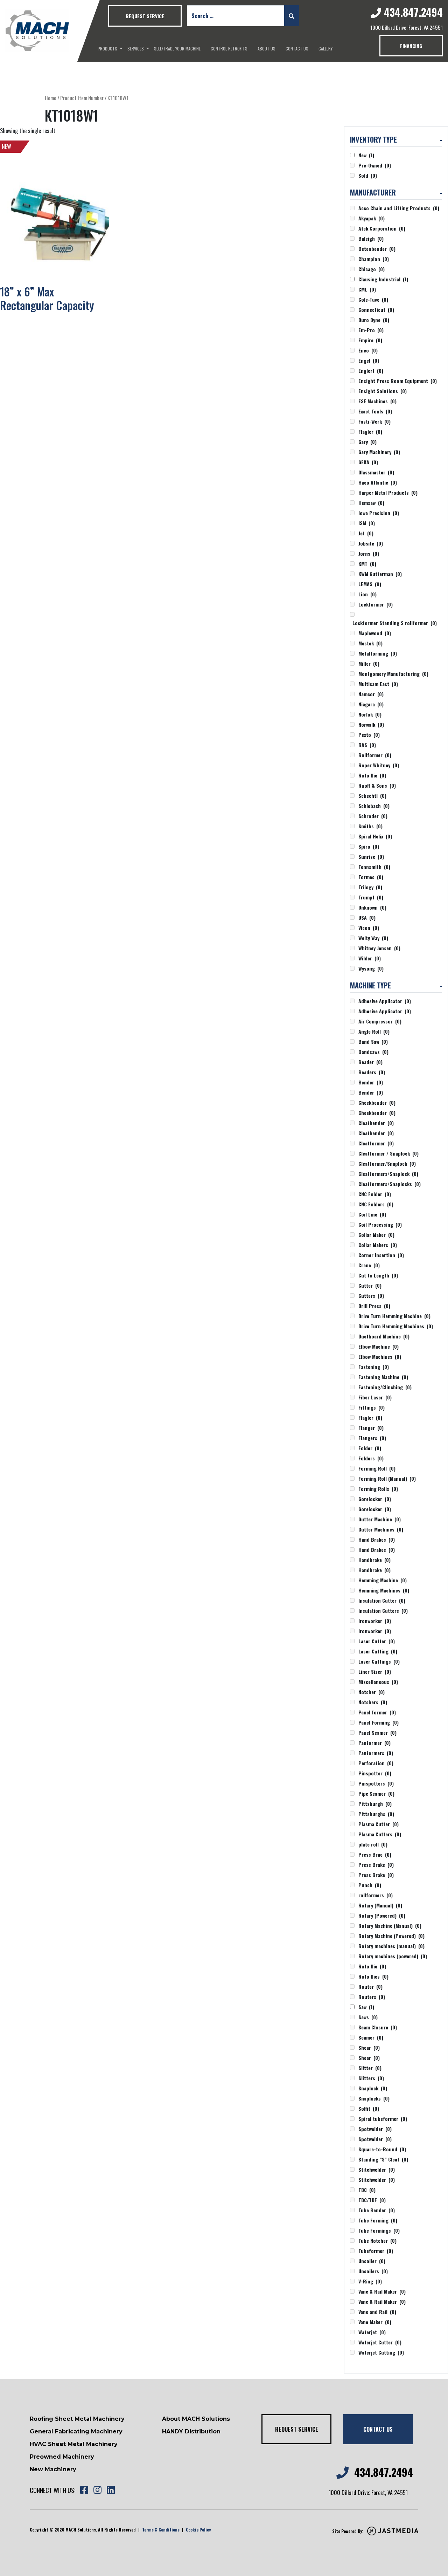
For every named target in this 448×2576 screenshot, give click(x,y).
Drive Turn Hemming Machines (396, 1326)
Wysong (371, 968)
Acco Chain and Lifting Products (399, 208)
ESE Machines (377, 401)
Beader (370, 1062)
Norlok (370, 714)
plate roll (373, 1844)
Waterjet (372, 2332)
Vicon (369, 928)
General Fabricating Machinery (76, 2431)
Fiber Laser (375, 1397)
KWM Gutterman (380, 574)
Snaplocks (374, 2098)
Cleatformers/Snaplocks (390, 1184)
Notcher (372, 1692)
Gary (367, 442)
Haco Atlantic (378, 482)
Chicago (372, 269)
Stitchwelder (377, 2169)
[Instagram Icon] (97, 2490)
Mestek (370, 643)
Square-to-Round (382, 2149)
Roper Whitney (379, 765)
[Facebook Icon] (84, 2490)
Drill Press (374, 1306)
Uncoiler (372, 2261)
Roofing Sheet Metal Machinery (77, 2419)
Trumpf (371, 897)
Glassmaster (376, 472)
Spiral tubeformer (383, 2119)
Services (136, 49)
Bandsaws (373, 1052)
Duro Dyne (374, 320)
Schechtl (372, 796)
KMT (367, 564)
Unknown (372, 907)
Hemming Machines (384, 1590)
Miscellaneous (378, 1682)
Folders (371, 1458)
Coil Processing (380, 1224)
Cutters (371, 1296)
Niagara (371, 704)
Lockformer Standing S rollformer (395, 623)
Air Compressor (380, 1021)
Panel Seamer (377, 1732)
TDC (367, 2190)
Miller (369, 663)
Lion (367, 594)
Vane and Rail (377, 2312)
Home (51, 98)
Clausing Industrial (383, 279)
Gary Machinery (379, 452)
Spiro (369, 846)
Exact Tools (375, 411)
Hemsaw (371, 503)
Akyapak (372, 218)
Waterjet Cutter (380, 2342)
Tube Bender (377, 2210)
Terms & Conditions (161, 2530)
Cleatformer (376, 1143)
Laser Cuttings (379, 1661)
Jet (366, 533)
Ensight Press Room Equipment (398, 381)
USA (367, 917)
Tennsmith (374, 867)
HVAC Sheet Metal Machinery (74, 2444)
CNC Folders (376, 1204)
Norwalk (371, 724)
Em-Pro (371, 330)
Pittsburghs (376, 1814)
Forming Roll (377, 1468)
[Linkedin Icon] (111, 2490)
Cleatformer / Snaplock (388, 1153)
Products (107, 49)
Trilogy (370, 887)
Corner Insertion (381, 1255)
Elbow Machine (379, 1346)
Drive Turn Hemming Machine (394, 1316)
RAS (367, 745)
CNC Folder (375, 1194)
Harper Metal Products (388, 492)
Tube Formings (379, 2230)
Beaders (372, 1072)
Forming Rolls (378, 1489)
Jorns (369, 553)
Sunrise (371, 857)
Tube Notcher (377, 2241)
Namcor (371, 694)
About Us (267, 49)
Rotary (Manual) (380, 1905)
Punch (370, 1885)
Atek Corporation (382, 228)
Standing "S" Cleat (383, 2159)
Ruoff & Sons (377, 785)
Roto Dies (373, 1976)
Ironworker (375, 1621)
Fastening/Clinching (385, 1387)
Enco (368, 350)
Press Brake (376, 1865)
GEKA (368, 462)
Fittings (372, 1407)
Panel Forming (379, 1722)
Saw (366, 2007)
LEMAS (370, 584)
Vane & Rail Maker (382, 2291)
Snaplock (373, 2088)
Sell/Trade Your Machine (177, 49)
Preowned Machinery (62, 2457)
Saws (368, 2017)
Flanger (371, 1428)
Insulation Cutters (383, 1611)
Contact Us (297, 49)
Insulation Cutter (382, 1600)
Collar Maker (376, 1235)
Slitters (371, 2078)
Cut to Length (378, 1275)
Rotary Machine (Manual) (390, 1926)
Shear (369, 2047)
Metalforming (378, 653)
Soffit (369, 2108)
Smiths (370, 826)
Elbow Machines (380, 1356)
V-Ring (370, 2281)
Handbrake (374, 1560)
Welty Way (373, 938)
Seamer (371, 2037)
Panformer (374, 1743)
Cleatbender (376, 1123)
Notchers (373, 1702)
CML (367, 289)
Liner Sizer (375, 1671)
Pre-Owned (375, 165)
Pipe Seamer (376, 1793)
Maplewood (375, 633)
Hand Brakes (377, 1539)
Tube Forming (378, 2220)
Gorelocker (375, 1499)
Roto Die (372, 775)
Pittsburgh (375, 1804)
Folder (370, 1448)
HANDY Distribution (191, 2431)
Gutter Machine (380, 1519)
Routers (372, 1997)
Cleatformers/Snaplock (388, 1174)
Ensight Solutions (383, 391)
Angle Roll (374, 1031)
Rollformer (375, 755)
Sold (368, 175)
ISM (367, 523)
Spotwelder (375, 2129)
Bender (371, 1082)
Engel (369, 360)
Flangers (372, 1438)
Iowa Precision (379, 513)
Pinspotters (376, 1783)
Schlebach (374, 806)
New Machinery (53, 2469)
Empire (370, 340)
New (366, 155)
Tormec (371, 877)
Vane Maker (375, 2322)
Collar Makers (378, 1245)
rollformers (376, 1895)
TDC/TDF (372, 2200)
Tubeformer (376, 2251)
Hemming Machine (383, 1580)
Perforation (376, 1763)
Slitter (370, 2068)
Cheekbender (377, 1102)
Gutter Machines (381, 1529)
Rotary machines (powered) (393, 1956)
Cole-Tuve (373, 299)
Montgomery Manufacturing (393, 674)
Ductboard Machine (384, 1336)
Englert (371, 371)
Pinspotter (375, 1773)
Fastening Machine (383, 1377)
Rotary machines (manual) (391, 1946)
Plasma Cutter (379, 1824)
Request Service (145, 16)
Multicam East (378, 684)
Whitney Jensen (379, 948)
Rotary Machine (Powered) (391, 1936)
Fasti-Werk (374, 421)
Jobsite (371, 543)
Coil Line (372, 1214)
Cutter (370, 1285)
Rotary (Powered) (382, 1915)
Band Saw (373, 1042)
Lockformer (376, 604)
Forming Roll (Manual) (387, 1478)
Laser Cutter (377, 1641)
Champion (374, 259)
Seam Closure (378, 2027)
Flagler (370, 431)
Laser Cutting (378, 1651)
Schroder (373, 816)
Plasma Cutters (380, 1834)
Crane (369, 1265)
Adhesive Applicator (385, 1001)
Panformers (376, 1753)
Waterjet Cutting (381, 2352)
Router (370, 1986)
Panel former (377, 1712)
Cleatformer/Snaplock (387, 1163)
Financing (411, 46)
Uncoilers (373, 2271)
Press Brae (375, 1854)
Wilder (370, 958)
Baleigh (371, 238)
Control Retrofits (229, 49)
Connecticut (376, 310)
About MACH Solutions (196, 2419)
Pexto (369, 735)
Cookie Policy (198, 2530)
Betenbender (377, 249)
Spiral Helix (375, 836)
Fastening (374, 1367)
